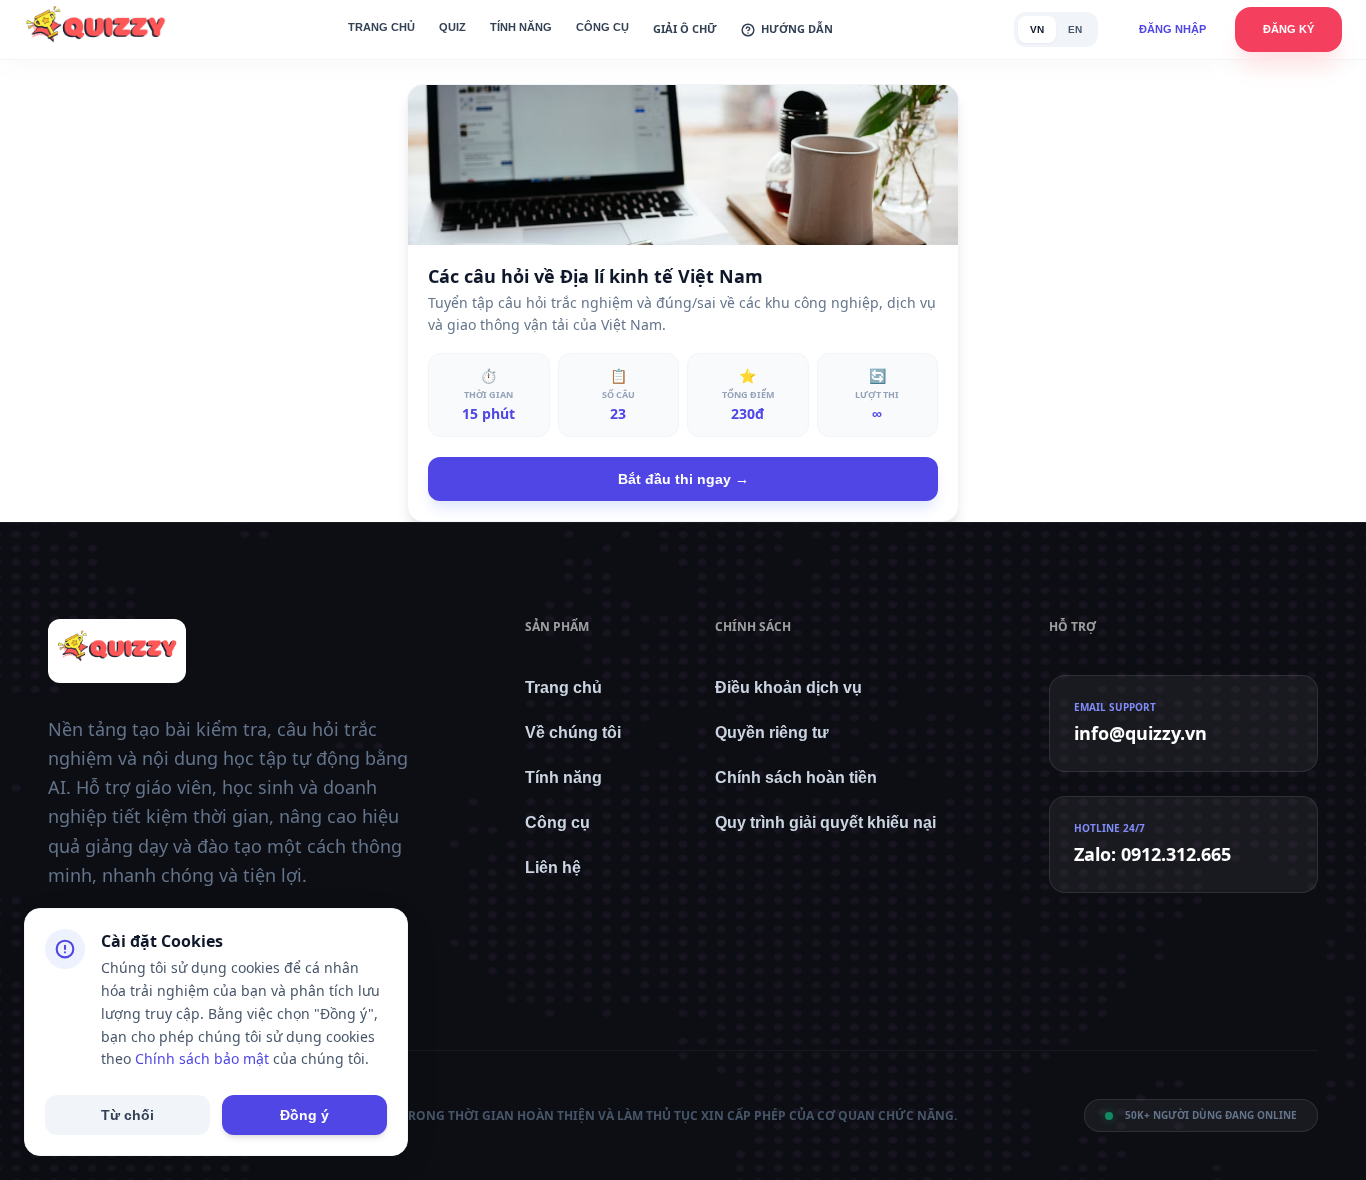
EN (1075, 29)
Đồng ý (304, 1115)
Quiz (452, 27)
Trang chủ (381, 27)
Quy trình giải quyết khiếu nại (825, 822)
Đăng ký (1288, 29)
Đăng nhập (1172, 29)
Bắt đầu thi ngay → (683, 479)
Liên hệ (553, 867)
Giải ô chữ (685, 28)
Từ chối (127, 1115)
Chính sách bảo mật (202, 1058)
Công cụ (602, 27)
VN (1037, 29)
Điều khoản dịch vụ (788, 687)
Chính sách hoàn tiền (796, 777)
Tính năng (521, 27)
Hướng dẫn (797, 28)
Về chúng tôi (573, 732)
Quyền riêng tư (772, 732)
